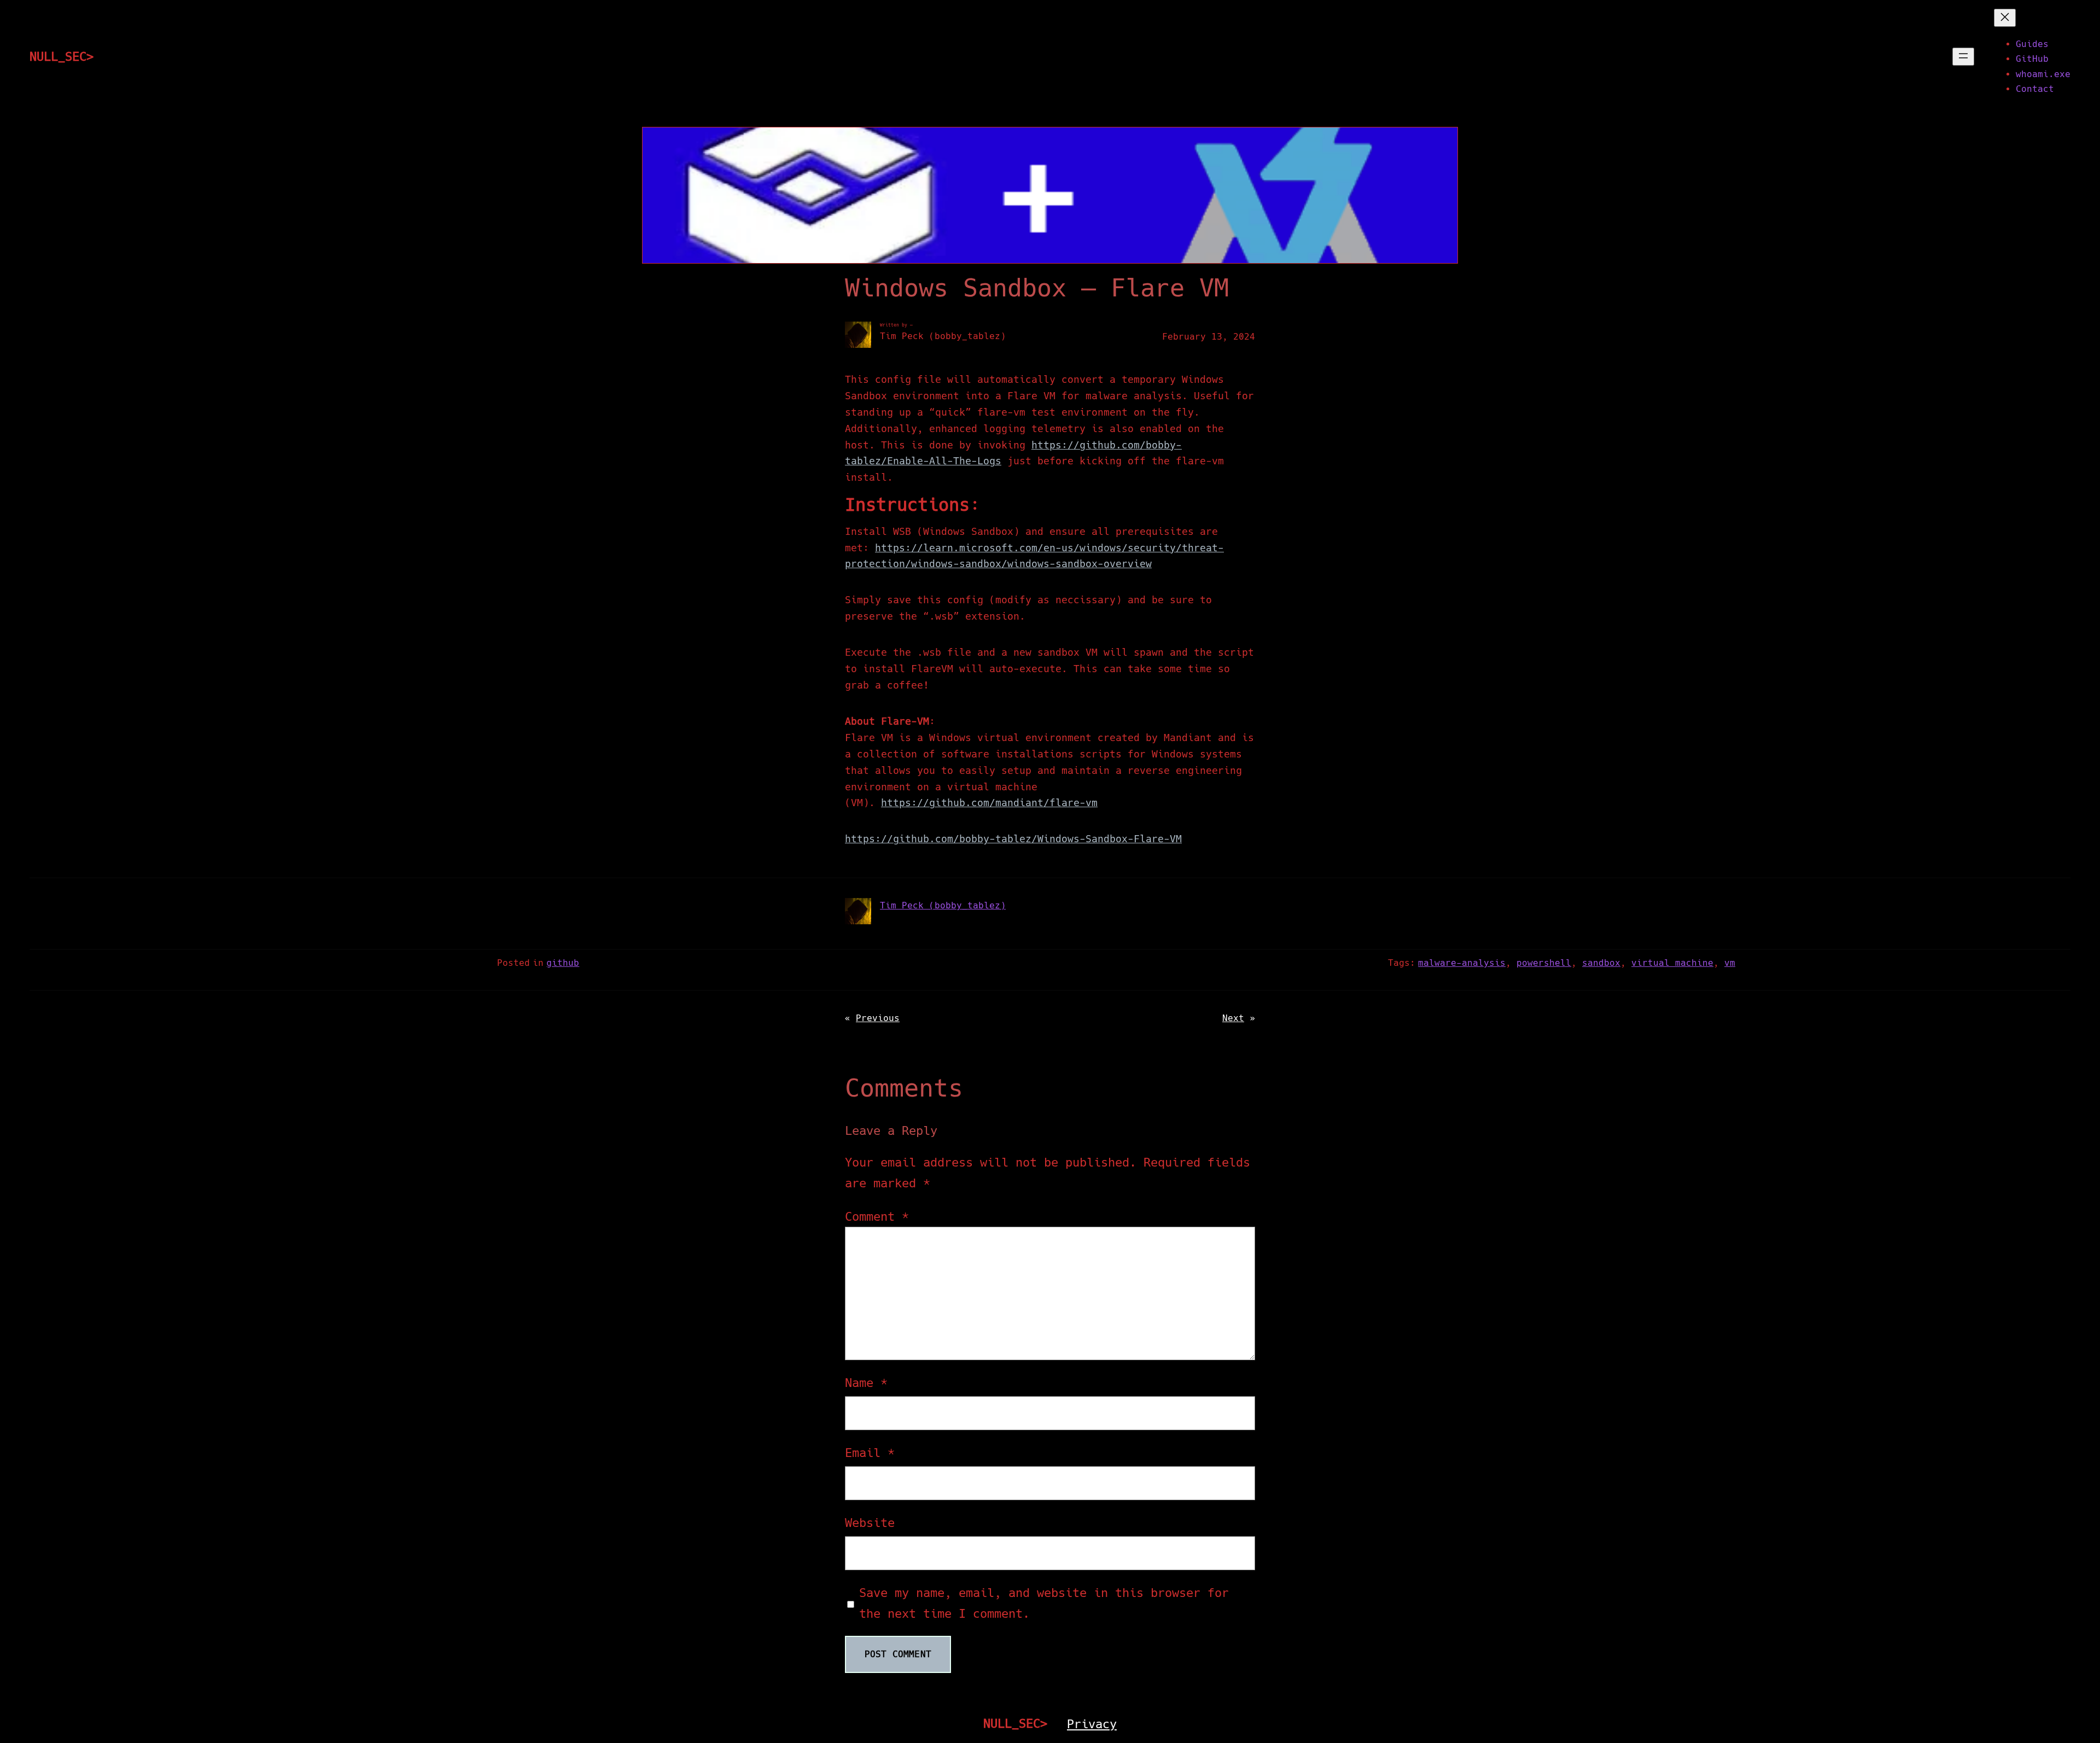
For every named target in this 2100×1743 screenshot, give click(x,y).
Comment (877, 1216)
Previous (878, 1018)
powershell (1544, 963)
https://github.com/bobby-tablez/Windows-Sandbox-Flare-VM (1013, 839)
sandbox (1601, 963)
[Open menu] (1963, 57)
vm (1730, 963)
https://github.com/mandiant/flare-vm (989, 803)
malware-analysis (1462, 963)
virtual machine (1672, 963)
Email (870, 1453)
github (563, 963)
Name (866, 1383)
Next (1233, 1018)
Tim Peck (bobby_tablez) (943, 905)
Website (870, 1523)
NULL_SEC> (62, 56)
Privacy (1092, 1724)
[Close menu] (2005, 18)
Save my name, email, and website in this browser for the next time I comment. (1044, 1603)
